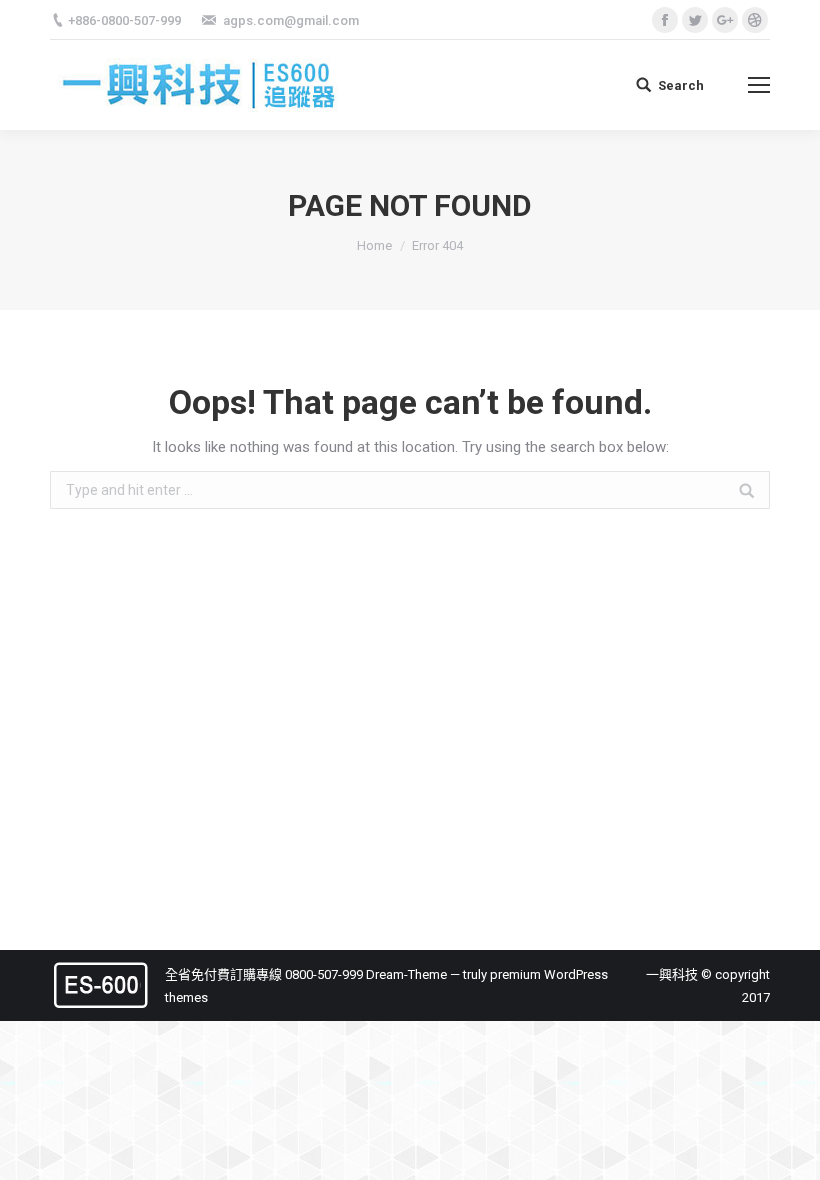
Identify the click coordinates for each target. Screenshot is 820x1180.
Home (374, 245)
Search (681, 85)
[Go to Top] (788, 1148)
